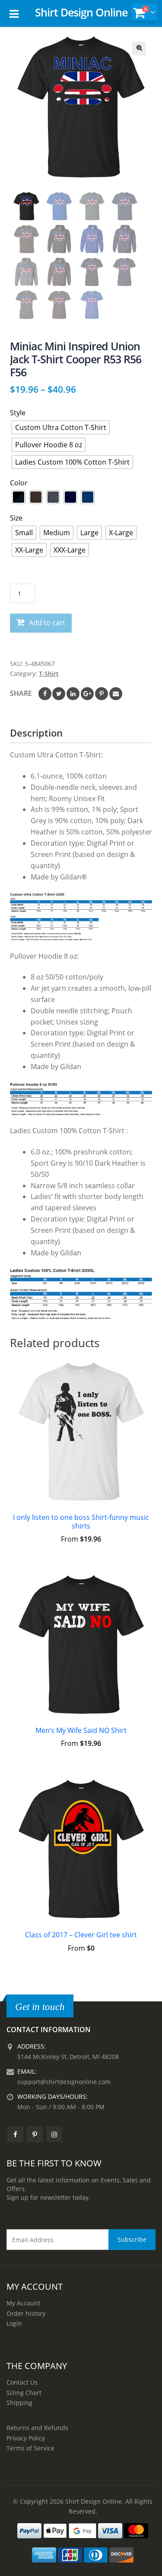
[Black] (19, 497)
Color (19, 483)
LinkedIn (73, 694)
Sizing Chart (24, 2393)
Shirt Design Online (81, 12)
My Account (23, 2303)
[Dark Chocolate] (36, 497)
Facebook (45, 694)
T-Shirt (49, 674)
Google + (87, 694)
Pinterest (102, 694)
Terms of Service (30, 2448)
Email (116, 694)
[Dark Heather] (53, 497)
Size (16, 518)
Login (14, 2323)
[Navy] (70, 497)
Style (18, 413)
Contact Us (22, 2382)
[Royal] (88, 497)
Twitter (59, 694)
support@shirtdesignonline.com (64, 2082)
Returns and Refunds (37, 2428)
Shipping (19, 2403)
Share (21, 693)
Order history (26, 2313)
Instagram (54, 2134)
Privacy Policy (26, 2438)
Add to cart (47, 623)
